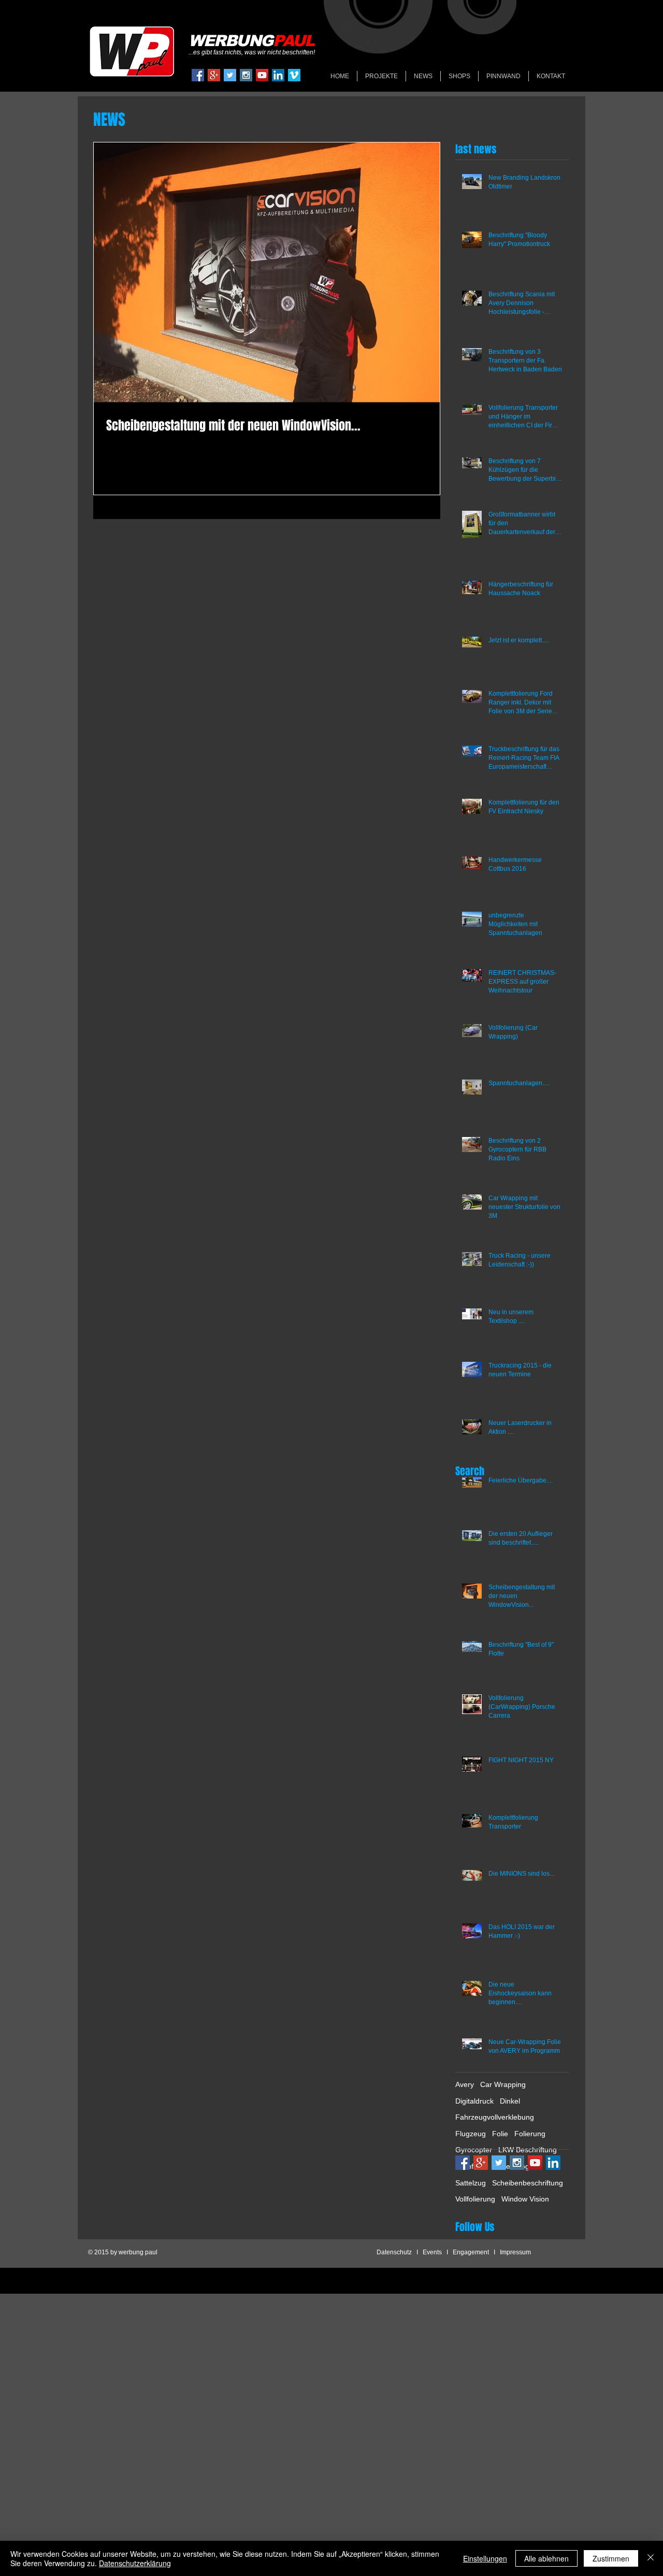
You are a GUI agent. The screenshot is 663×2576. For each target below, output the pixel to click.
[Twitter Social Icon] (230, 75)
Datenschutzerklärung (135, 2563)
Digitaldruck (474, 2101)
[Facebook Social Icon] (198, 75)
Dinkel (510, 2101)
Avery (465, 2084)
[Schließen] (651, 2558)
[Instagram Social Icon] (246, 75)
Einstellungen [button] (485, 2558)
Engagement (471, 2252)
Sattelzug (471, 2183)
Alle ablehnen (546, 2558)
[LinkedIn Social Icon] (278, 75)
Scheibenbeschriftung (528, 2183)
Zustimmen (611, 2558)
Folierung (530, 2134)
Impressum (515, 2252)
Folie (500, 2134)
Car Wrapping (503, 2084)
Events (432, 2252)
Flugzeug (471, 2134)
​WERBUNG (251, 41)
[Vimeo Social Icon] (294, 75)
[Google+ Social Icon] (214, 75)
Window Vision (525, 2199)
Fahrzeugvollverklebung (495, 2117)
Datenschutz (394, 2252)
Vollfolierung (475, 2199)
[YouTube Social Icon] (262, 75)
